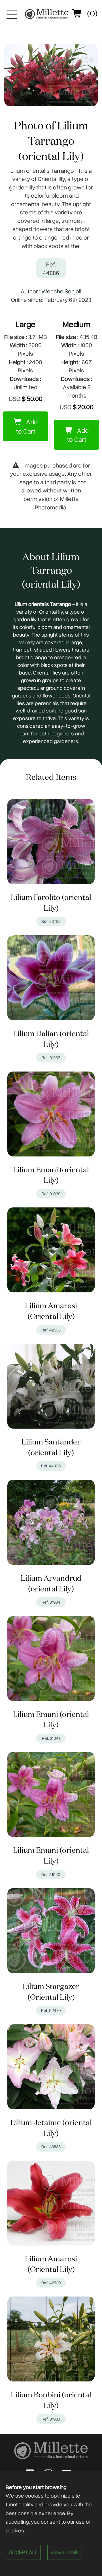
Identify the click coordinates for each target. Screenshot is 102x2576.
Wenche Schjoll (61, 291)
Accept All (23, 2552)
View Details (65, 2552)
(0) (92, 14)
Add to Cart (27, 426)
